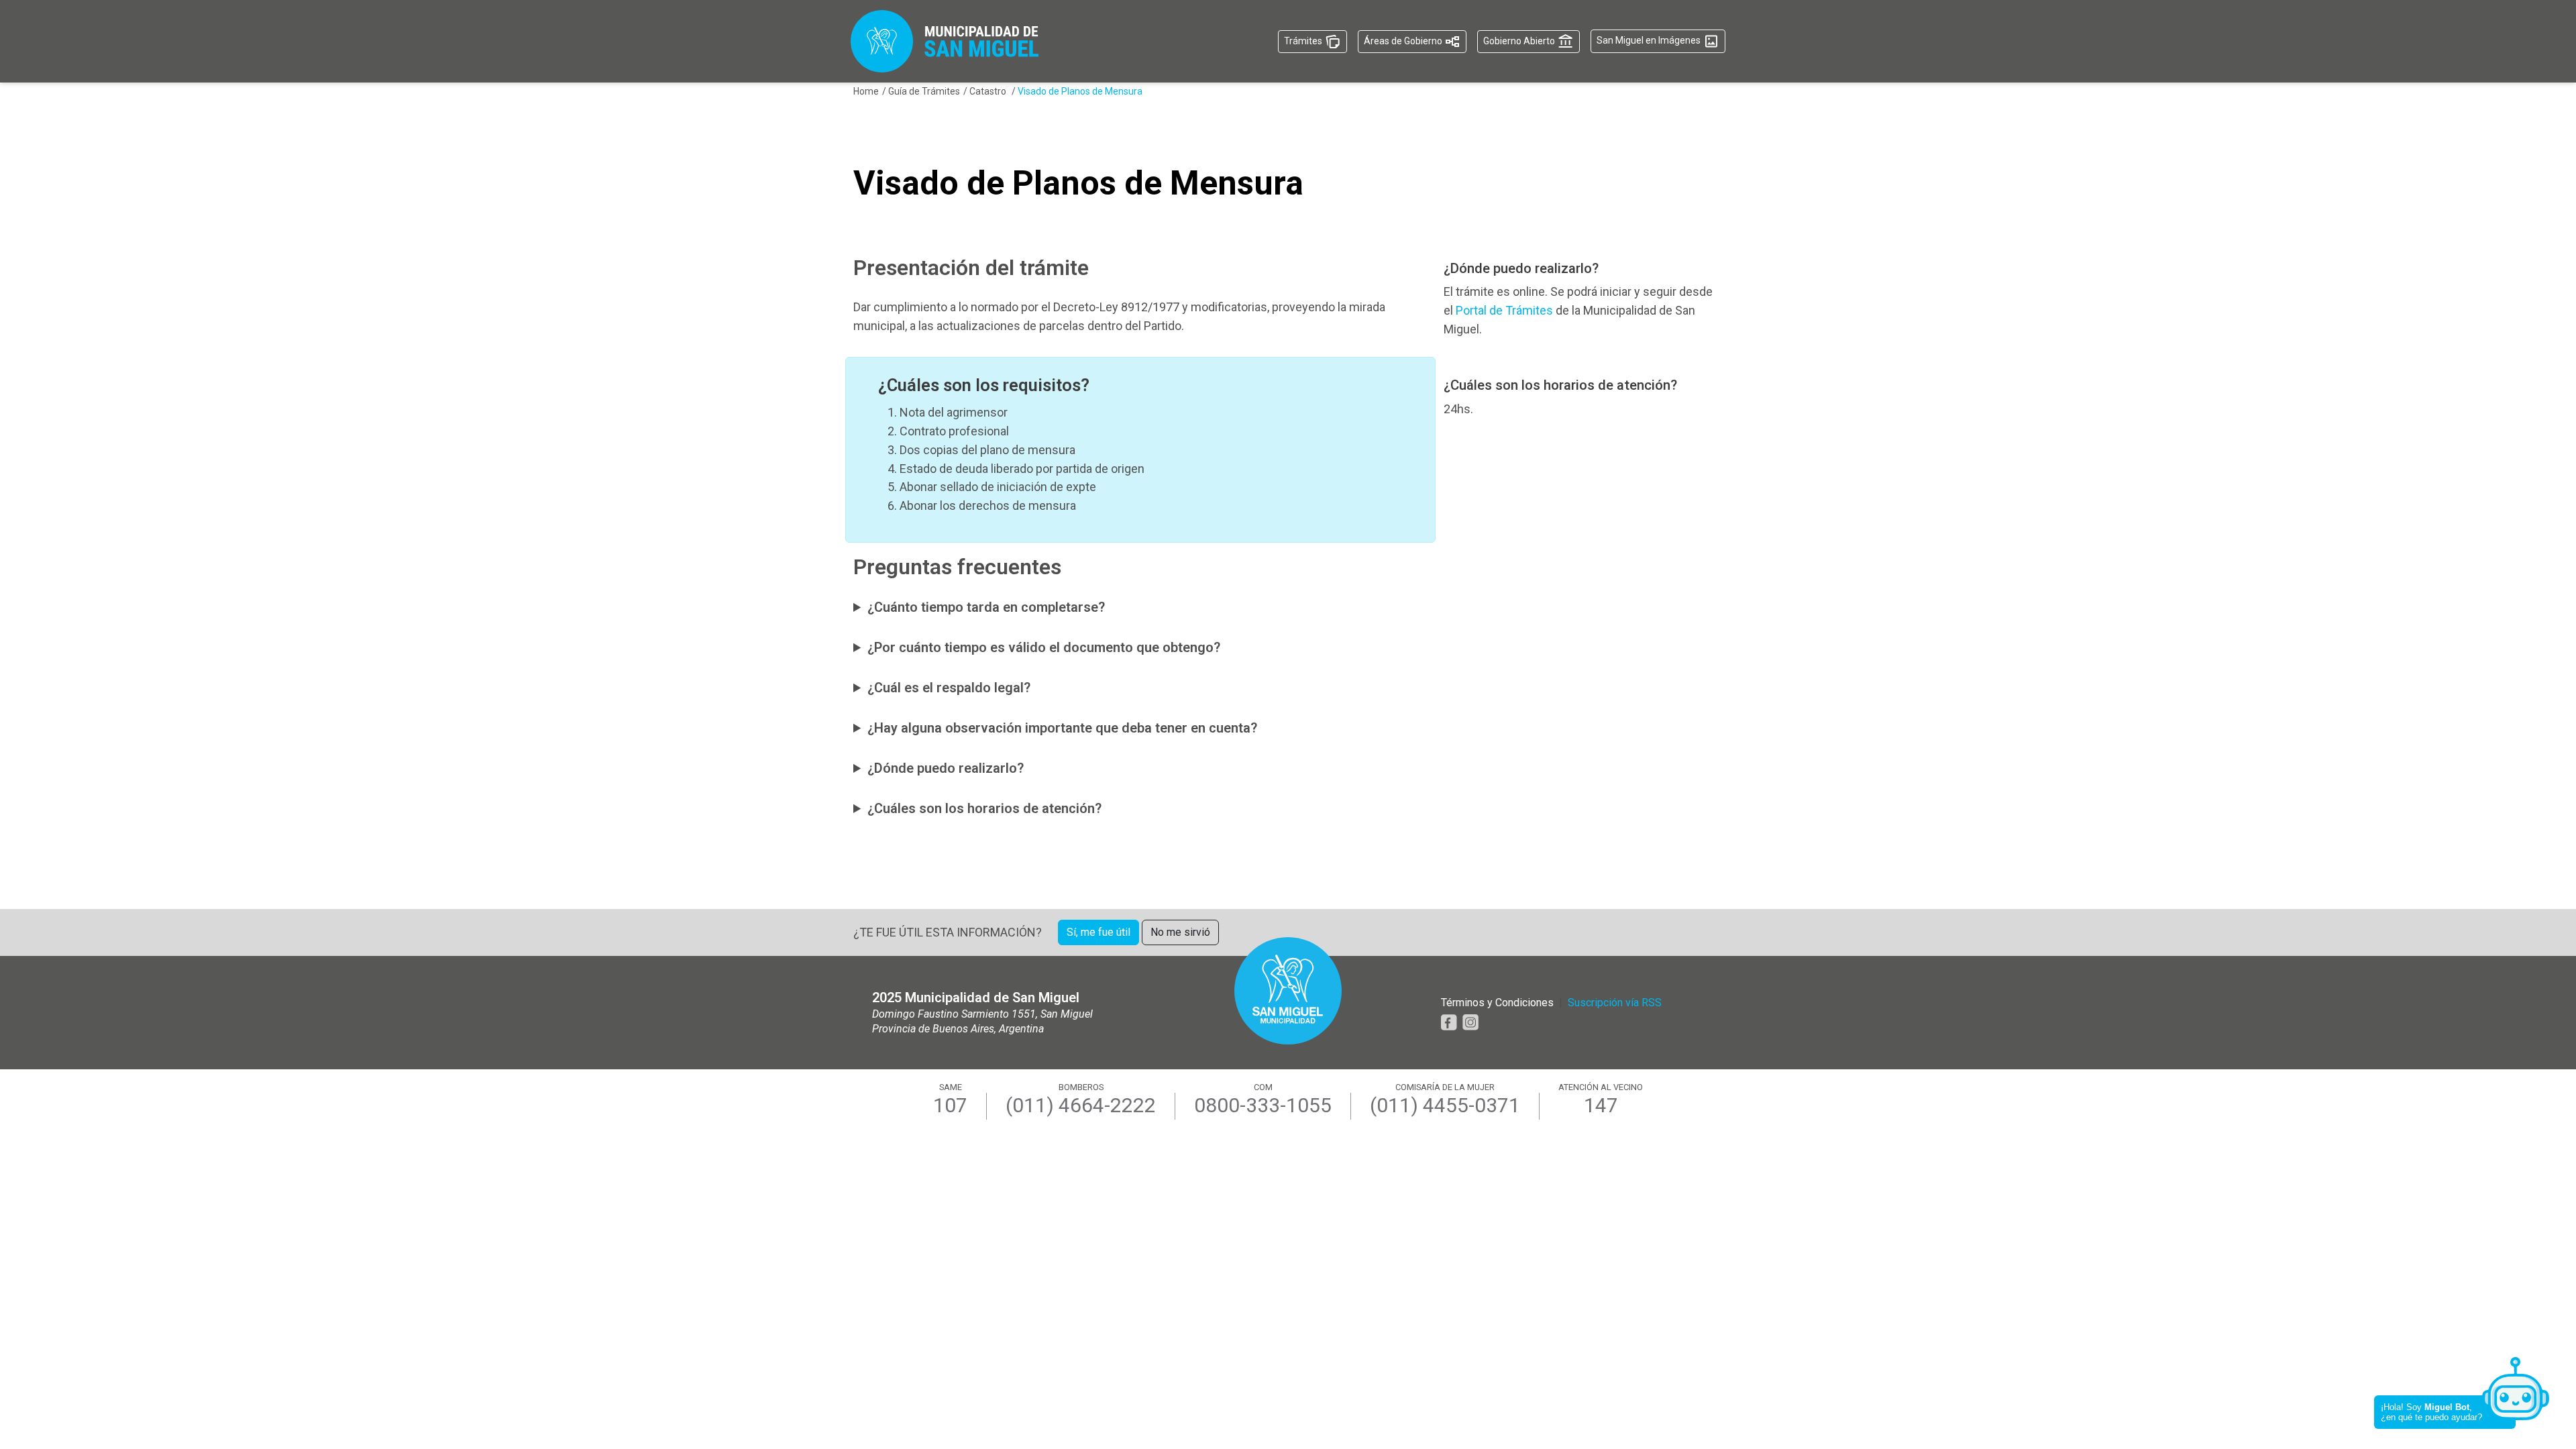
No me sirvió (1180, 932)
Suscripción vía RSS (1615, 1003)
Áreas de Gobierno (1404, 40)
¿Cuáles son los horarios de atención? (984, 808)
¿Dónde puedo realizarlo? (946, 768)
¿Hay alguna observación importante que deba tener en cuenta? (1062, 728)
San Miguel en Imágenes (1650, 40)
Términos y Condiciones (1497, 1003)
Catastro (989, 91)
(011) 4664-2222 (1081, 1106)
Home (866, 91)
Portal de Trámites (1504, 310)
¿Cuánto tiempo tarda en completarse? (986, 607)
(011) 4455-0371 (1445, 1106)
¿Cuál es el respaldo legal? (949, 688)
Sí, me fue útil (1098, 932)
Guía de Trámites (924, 91)
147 (1601, 1106)
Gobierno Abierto (1520, 40)
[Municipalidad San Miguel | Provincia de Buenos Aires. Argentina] (945, 41)
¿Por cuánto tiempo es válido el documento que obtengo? (1044, 647)
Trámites (1304, 40)
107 (950, 1106)
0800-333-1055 (1263, 1106)
